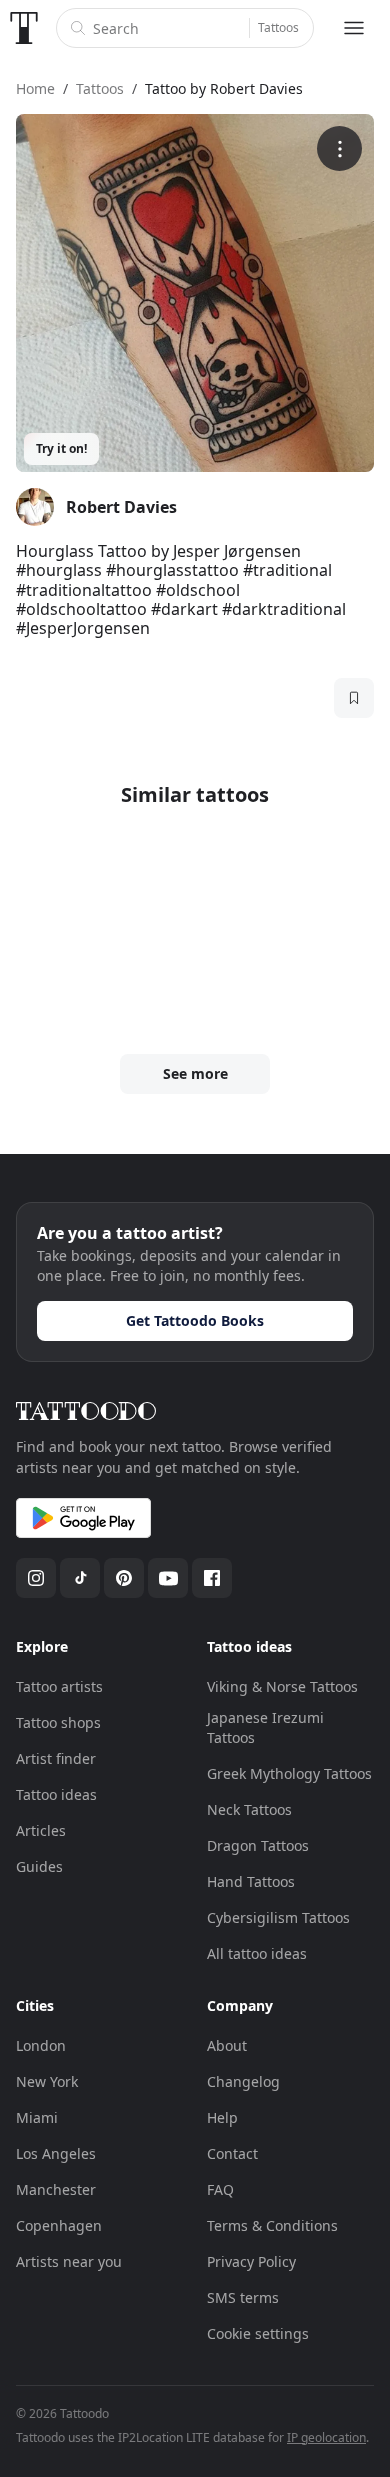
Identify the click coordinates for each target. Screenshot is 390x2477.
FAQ (220, 2189)
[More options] (339, 148)
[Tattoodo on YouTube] (168, 1578)
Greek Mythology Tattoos (289, 1773)
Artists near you (69, 2261)
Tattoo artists (59, 1686)
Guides (39, 1866)
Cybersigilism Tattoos (278, 1917)
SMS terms (243, 2297)
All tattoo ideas (257, 1953)
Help (222, 2117)
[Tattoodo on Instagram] (36, 1578)
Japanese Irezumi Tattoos (265, 1727)
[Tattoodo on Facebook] (212, 1578)
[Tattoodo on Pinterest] (124, 1578)
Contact (232, 2153)
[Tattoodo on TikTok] (80, 1578)
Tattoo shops (58, 1722)
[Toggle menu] (354, 28)
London (41, 2045)
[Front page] (24, 28)
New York (47, 2081)
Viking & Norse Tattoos (282, 1686)
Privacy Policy (251, 2261)
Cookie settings (258, 2333)
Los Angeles (56, 2153)
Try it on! (61, 448)
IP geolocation (326, 2437)
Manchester (56, 2189)
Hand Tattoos (251, 1881)
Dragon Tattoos (258, 1845)
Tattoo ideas (56, 1794)
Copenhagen (59, 2225)
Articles (41, 1830)
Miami (37, 2117)
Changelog (243, 2081)
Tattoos (278, 27)
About (227, 2045)
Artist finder (56, 1758)
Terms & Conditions (272, 2225)
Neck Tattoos (249, 1809)
